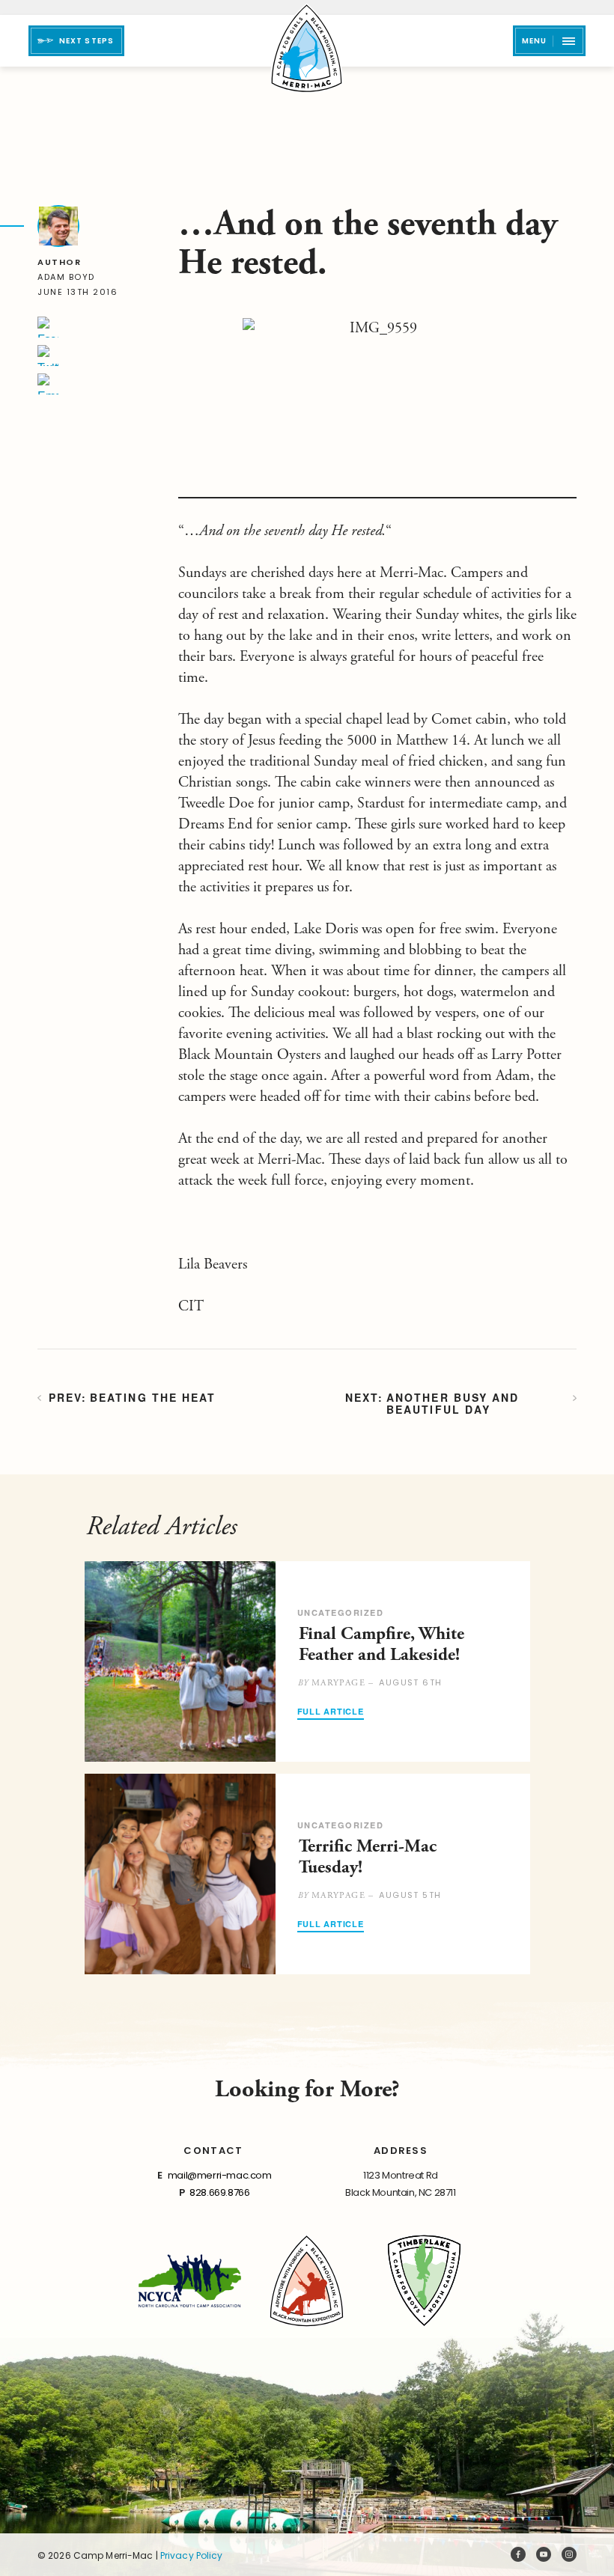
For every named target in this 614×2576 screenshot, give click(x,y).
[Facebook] (48, 327)
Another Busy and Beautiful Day (453, 1403)
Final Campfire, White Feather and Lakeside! (382, 1644)
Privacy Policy (192, 2555)
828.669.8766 (219, 2192)
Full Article (331, 1712)
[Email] (48, 384)
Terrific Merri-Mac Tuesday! (368, 1857)
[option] (307, 1661)
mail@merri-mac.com (220, 2175)
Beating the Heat (153, 1398)
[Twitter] (48, 355)
